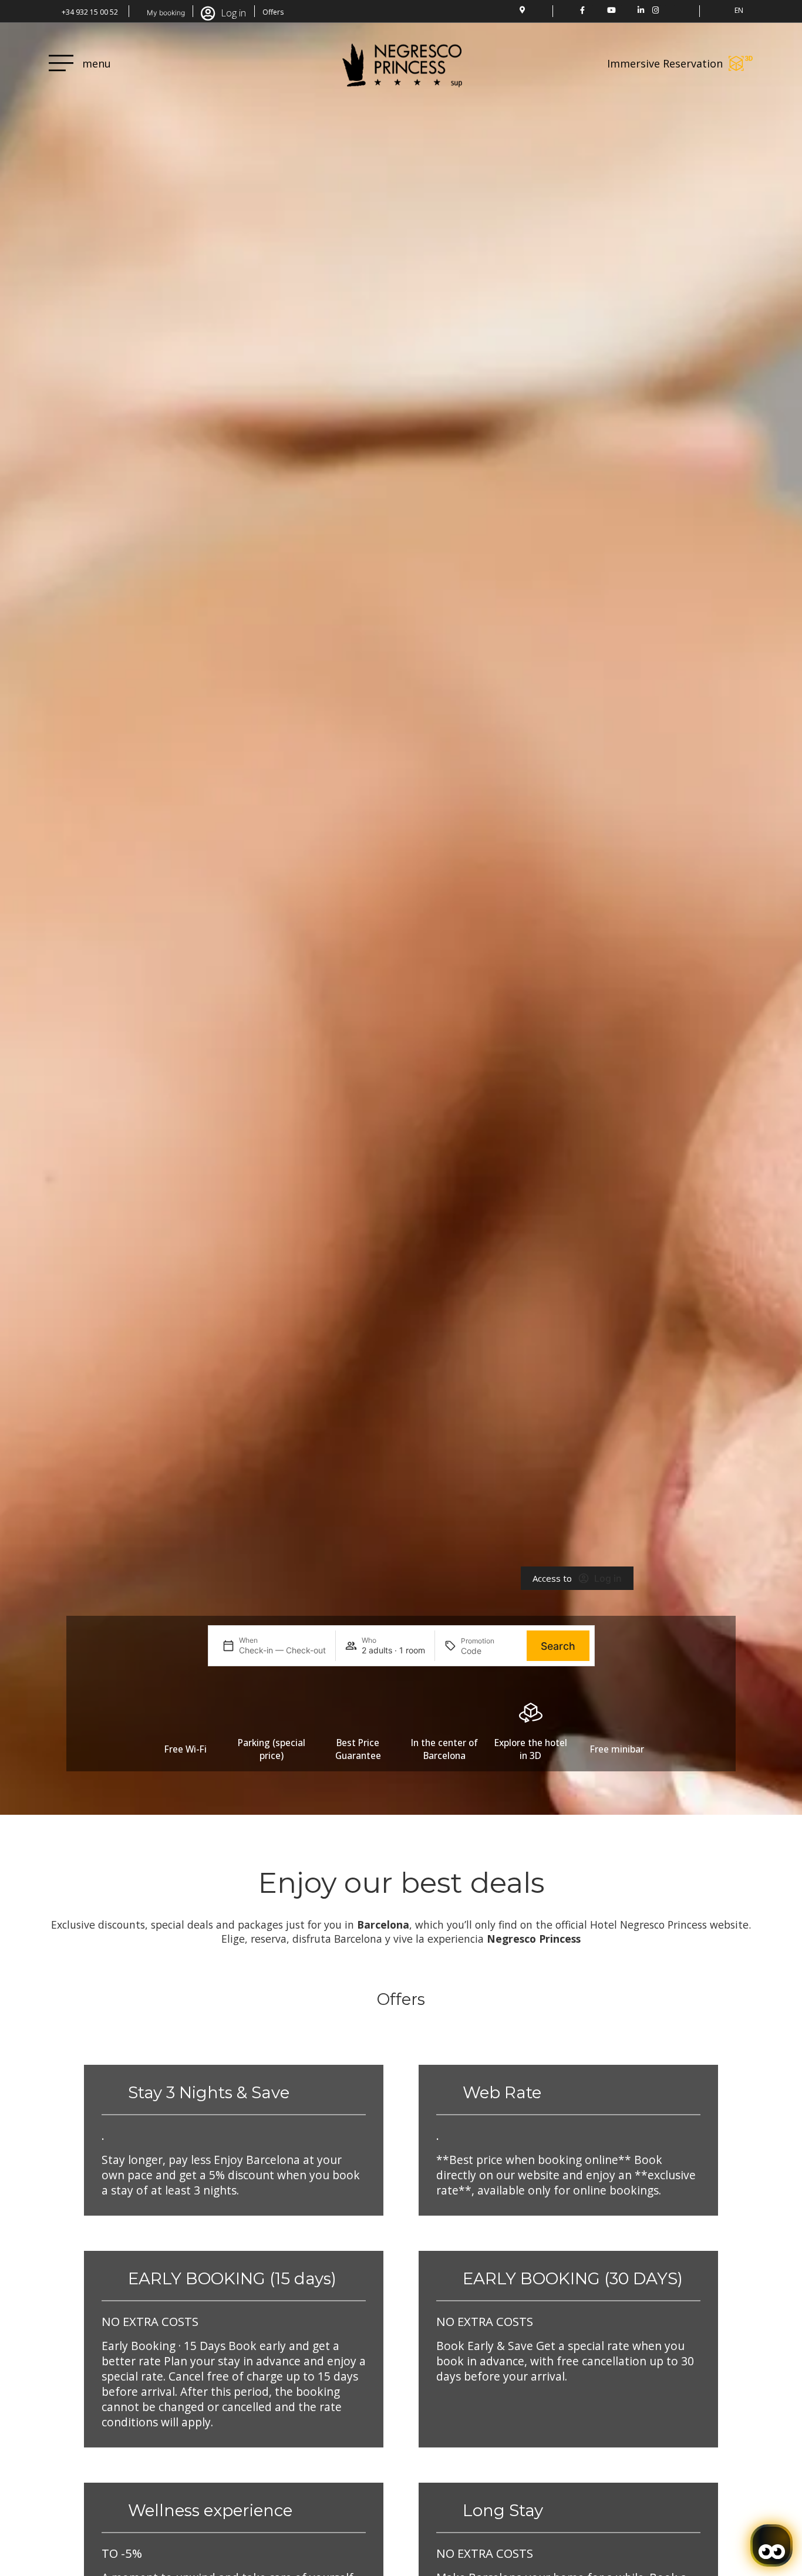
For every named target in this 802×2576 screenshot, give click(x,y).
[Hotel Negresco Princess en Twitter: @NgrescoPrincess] (597, 10)
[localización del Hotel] (522, 10)
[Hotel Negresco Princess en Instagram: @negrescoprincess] (656, 10)
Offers (273, 12)
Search (558, 1646)
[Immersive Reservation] (741, 63)
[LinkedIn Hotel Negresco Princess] (641, 10)
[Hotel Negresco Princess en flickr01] (626, 10)
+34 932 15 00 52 (90, 12)
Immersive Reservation (665, 63)
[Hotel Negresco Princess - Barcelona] (670, 10)
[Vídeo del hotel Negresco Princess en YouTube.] (611, 10)
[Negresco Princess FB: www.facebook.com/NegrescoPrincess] (582, 10)
